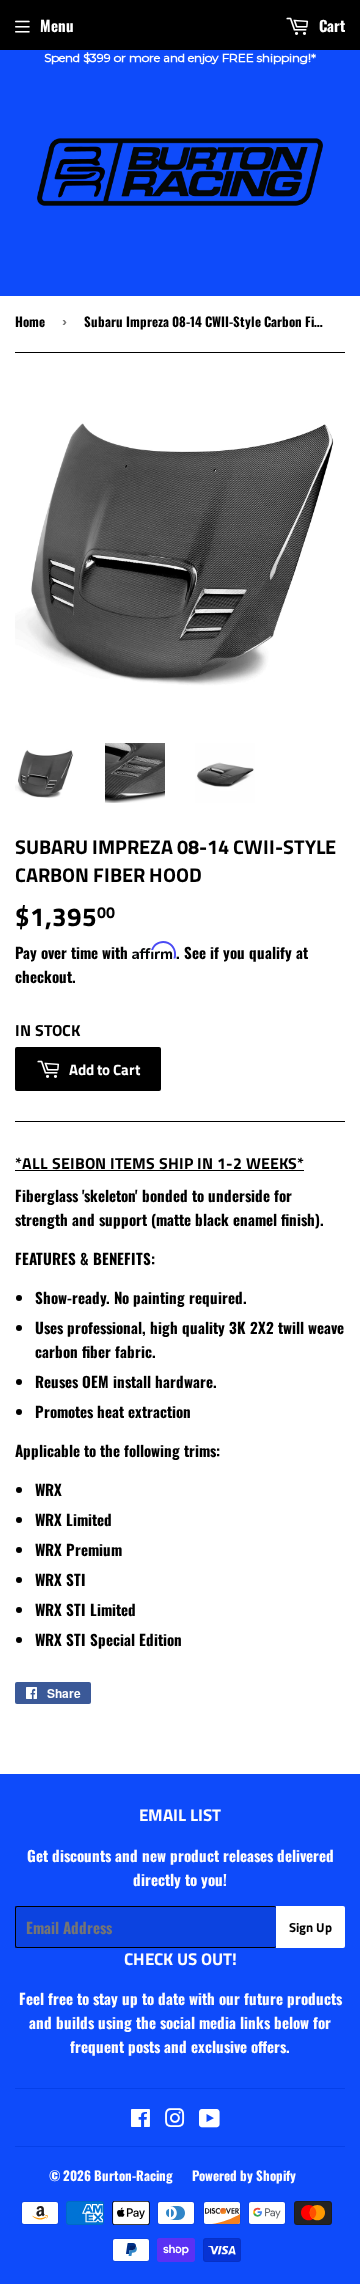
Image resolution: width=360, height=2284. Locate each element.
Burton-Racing (133, 2175)
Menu (57, 25)
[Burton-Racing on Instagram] (175, 2119)
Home (30, 321)
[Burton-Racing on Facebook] (140, 2119)
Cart (330, 25)
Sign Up (310, 1927)
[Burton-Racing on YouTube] (209, 2119)
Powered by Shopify (244, 2175)
